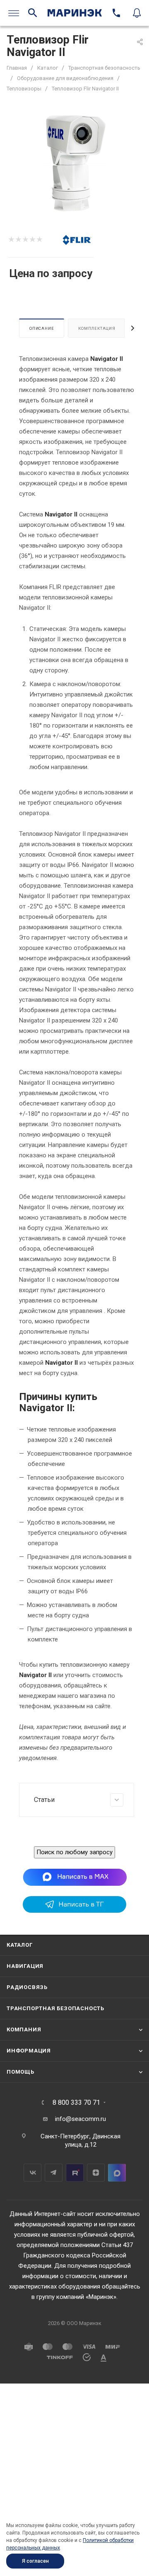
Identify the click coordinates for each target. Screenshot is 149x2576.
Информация (29, 2051)
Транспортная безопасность (55, 2008)
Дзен (96, 2173)
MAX (117, 2173)
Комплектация (97, 328)
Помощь (20, 2072)
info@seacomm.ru (81, 2119)
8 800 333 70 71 (76, 2103)
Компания (24, 2029)
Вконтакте (32, 2173)
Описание (42, 328)
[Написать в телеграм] (74, 1911)
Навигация (25, 1966)
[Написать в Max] (75, 1877)
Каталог (20, 1945)
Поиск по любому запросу (74, 1852)
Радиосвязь (27, 1987)
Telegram (54, 2173)
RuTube (75, 2173)
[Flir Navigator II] (74, 164)
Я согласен (35, 2561)
